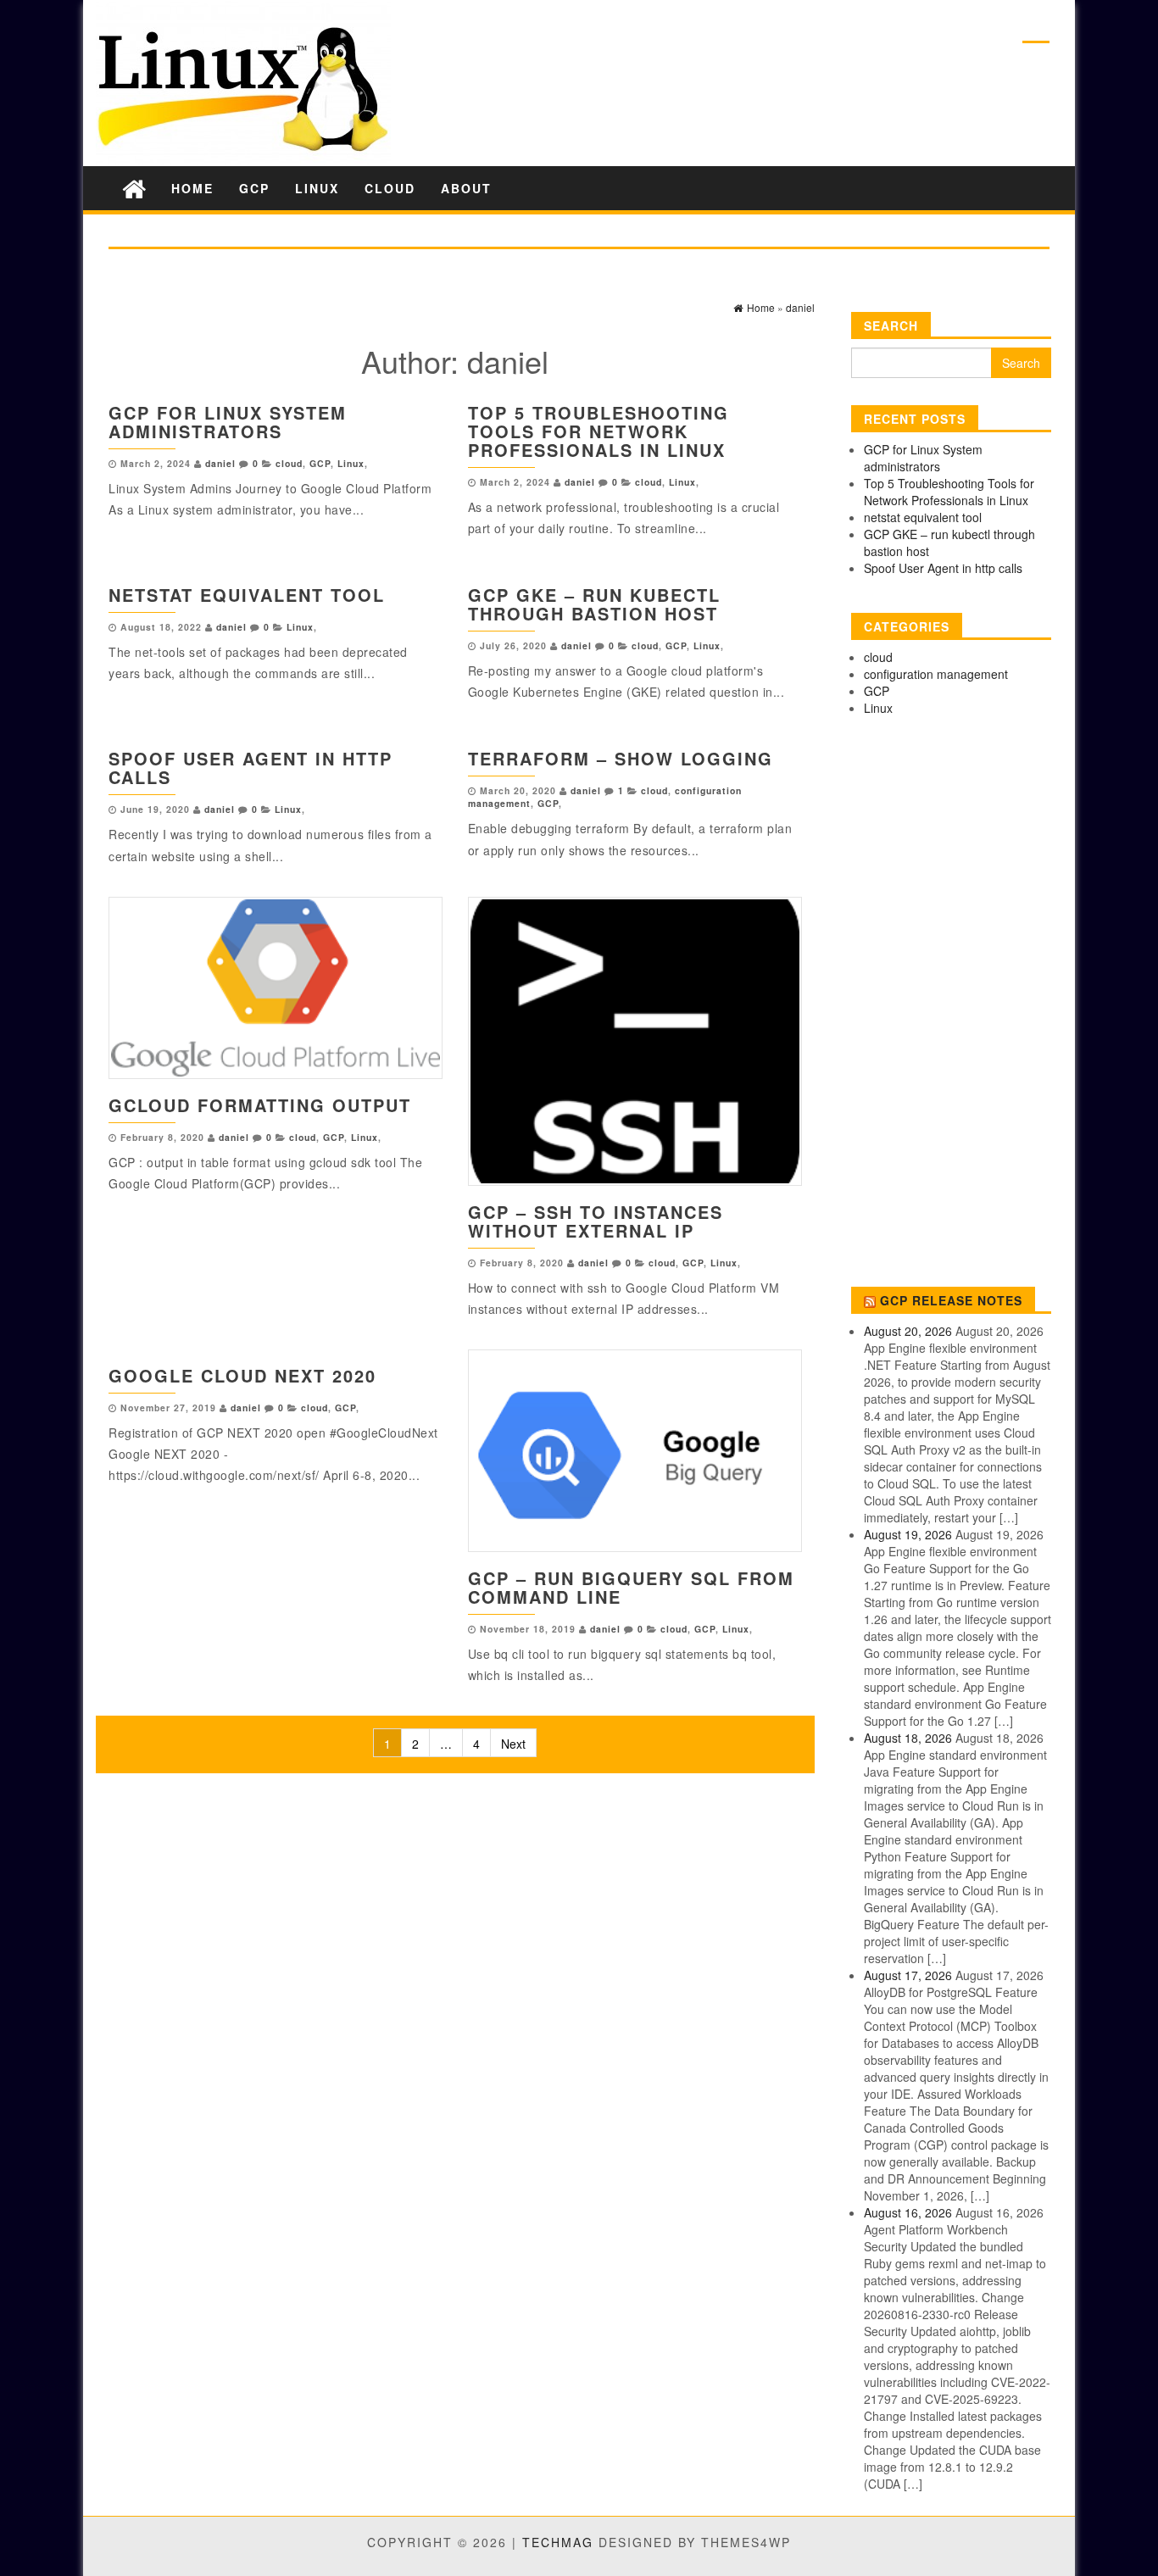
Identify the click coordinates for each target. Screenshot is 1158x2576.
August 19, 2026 (908, 1534)
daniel (220, 463)
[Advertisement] (951, 1005)
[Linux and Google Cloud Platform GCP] (134, 188)
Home (192, 188)
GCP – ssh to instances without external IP (596, 1221)
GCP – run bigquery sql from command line (631, 1587)
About (466, 188)
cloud (390, 188)
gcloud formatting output (260, 1105)
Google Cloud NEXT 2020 (242, 1375)
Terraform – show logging (621, 758)
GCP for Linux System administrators (228, 422)
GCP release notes (951, 1300)
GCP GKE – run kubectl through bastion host (594, 604)
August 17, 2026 (908, 1975)
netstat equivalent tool (247, 595)
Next (513, 1744)
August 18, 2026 (908, 1738)
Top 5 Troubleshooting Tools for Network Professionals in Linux (598, 431)
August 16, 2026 (908, 2212)
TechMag (558, 2542)
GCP (254, 188)
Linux (317, 188)
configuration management (936, 674)
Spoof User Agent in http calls (251, 768)
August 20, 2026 (908, 1331)
